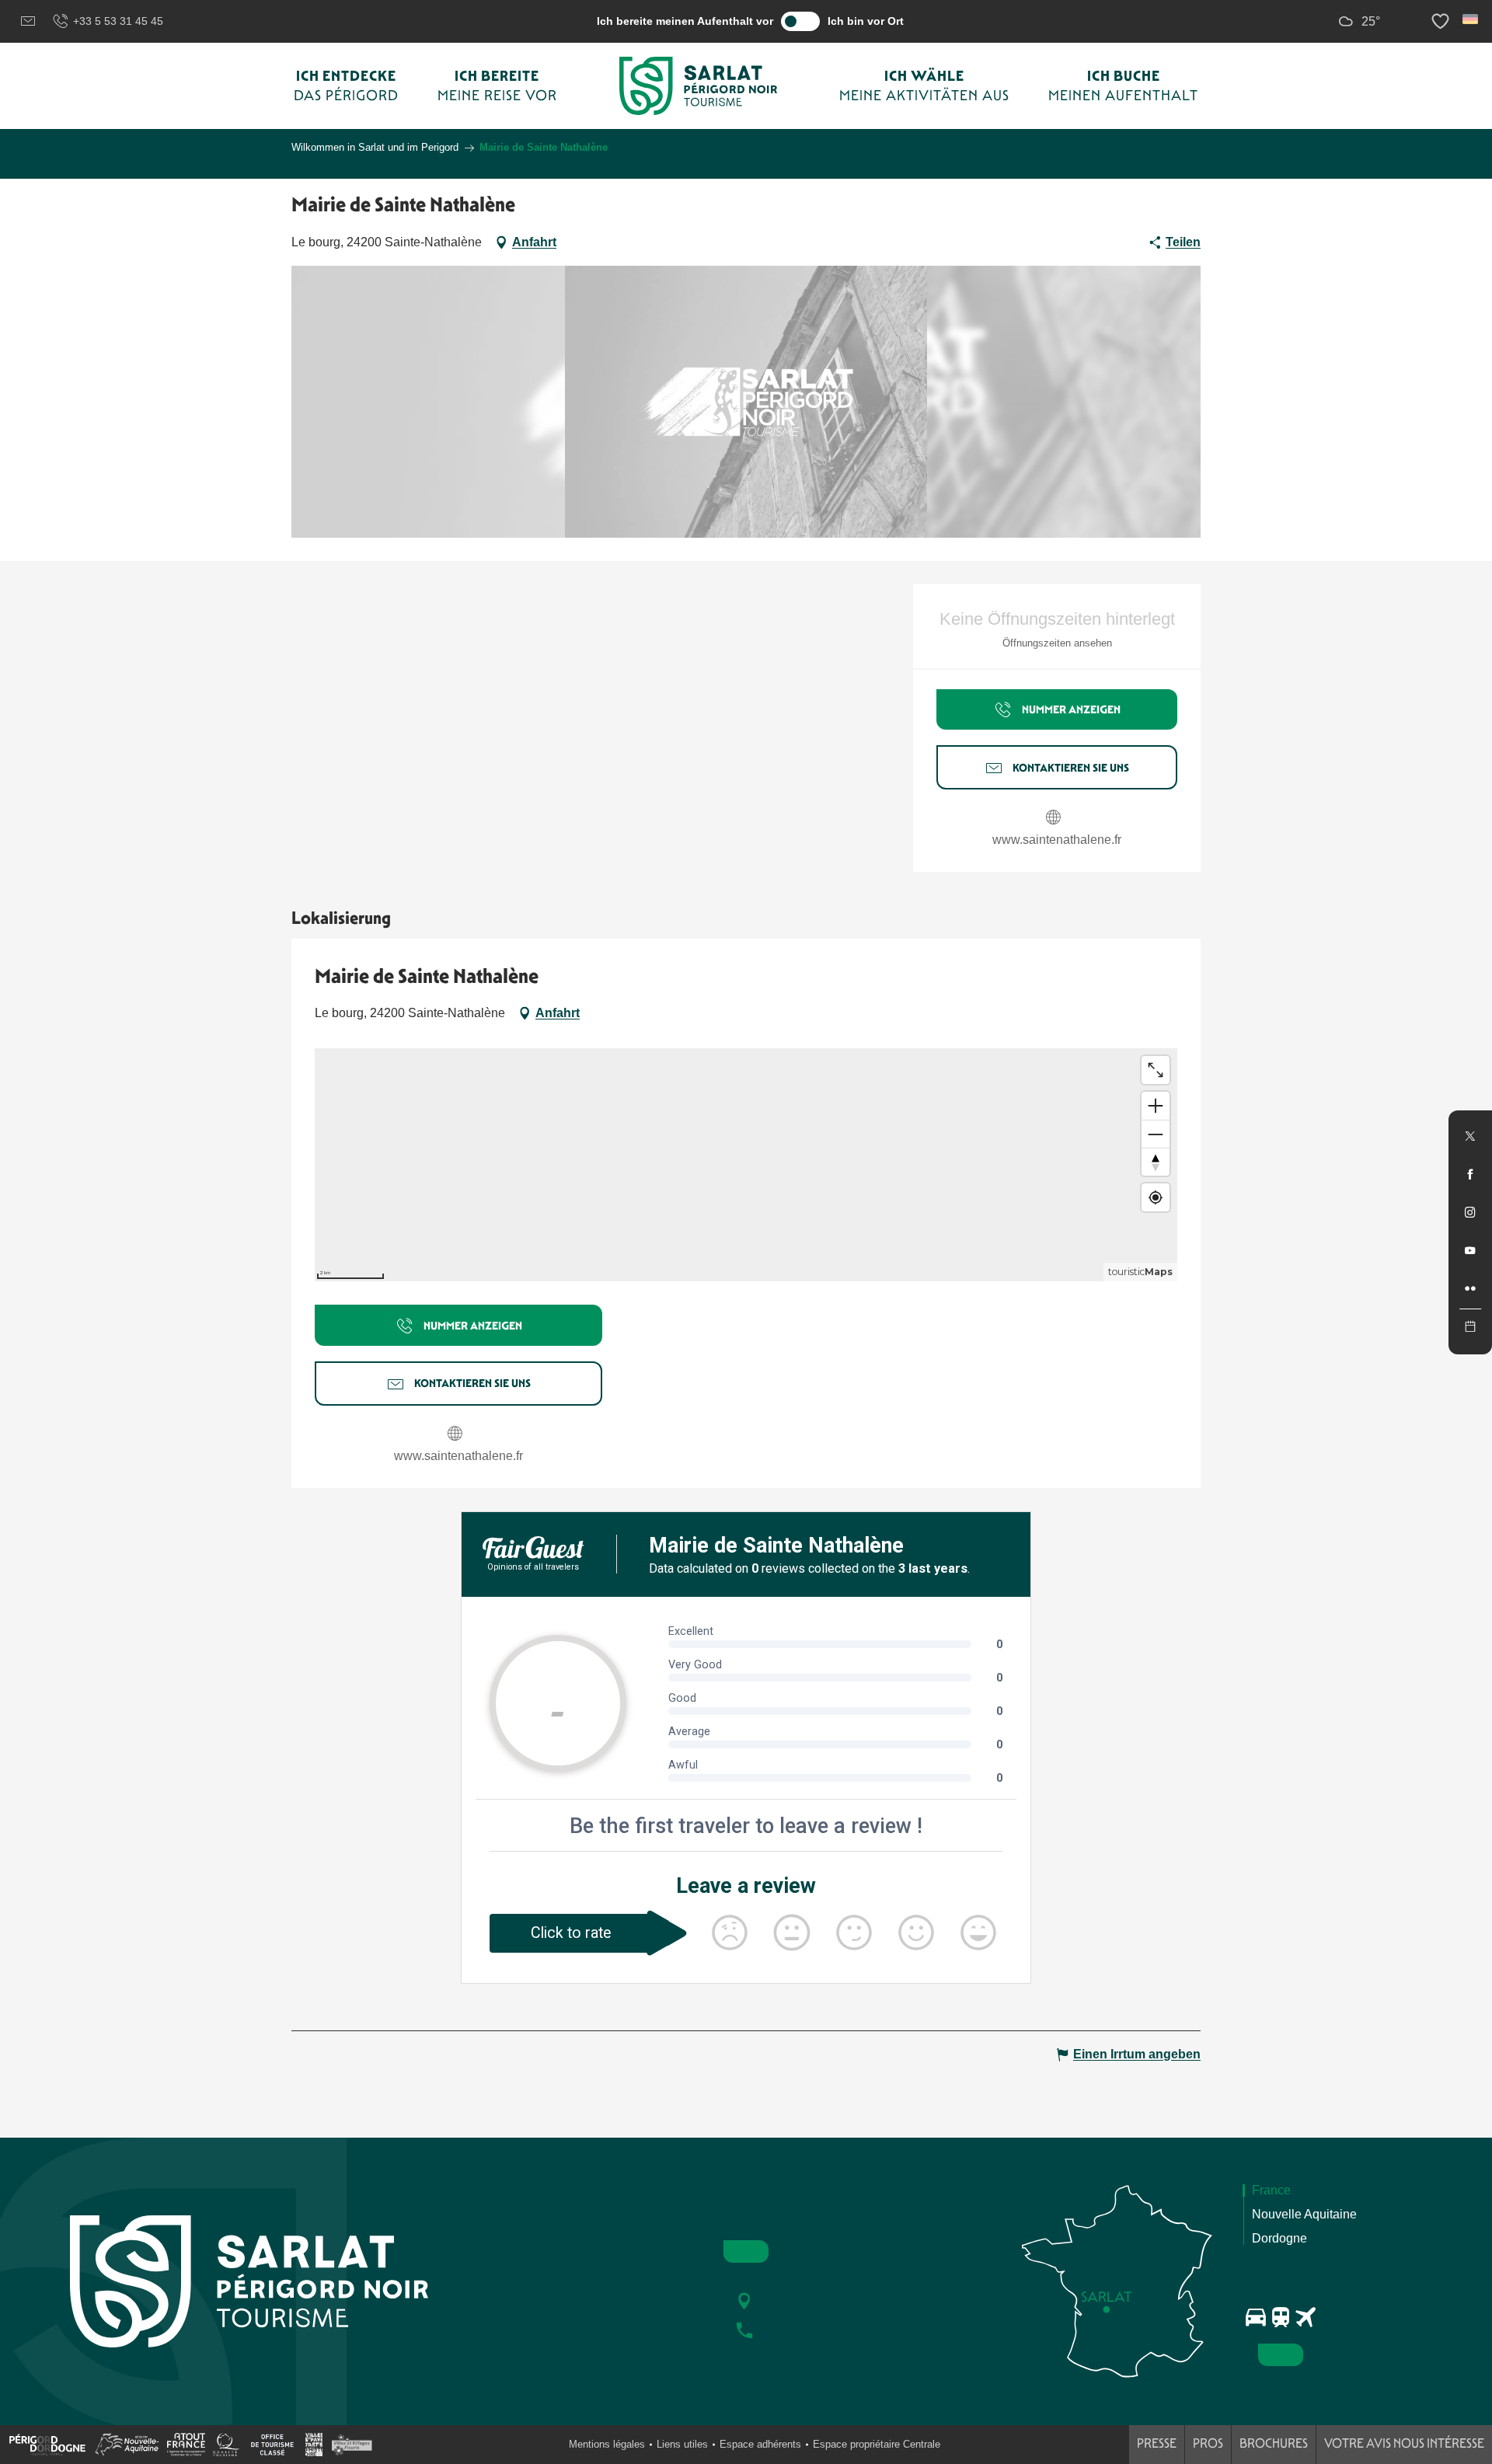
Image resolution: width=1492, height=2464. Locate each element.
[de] (1471, 19)
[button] (1471, 19)
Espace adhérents (760, 2444)
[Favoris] (1442, 21)
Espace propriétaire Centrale (877, 2444)
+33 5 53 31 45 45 (118, 21)
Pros (1208, 2443)
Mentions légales (607, 2444)
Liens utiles (682, 2444)
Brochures (1274, 2443)
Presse (1157, 2443)
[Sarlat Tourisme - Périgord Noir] (699, 86)
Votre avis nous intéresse (1404, 2443)
